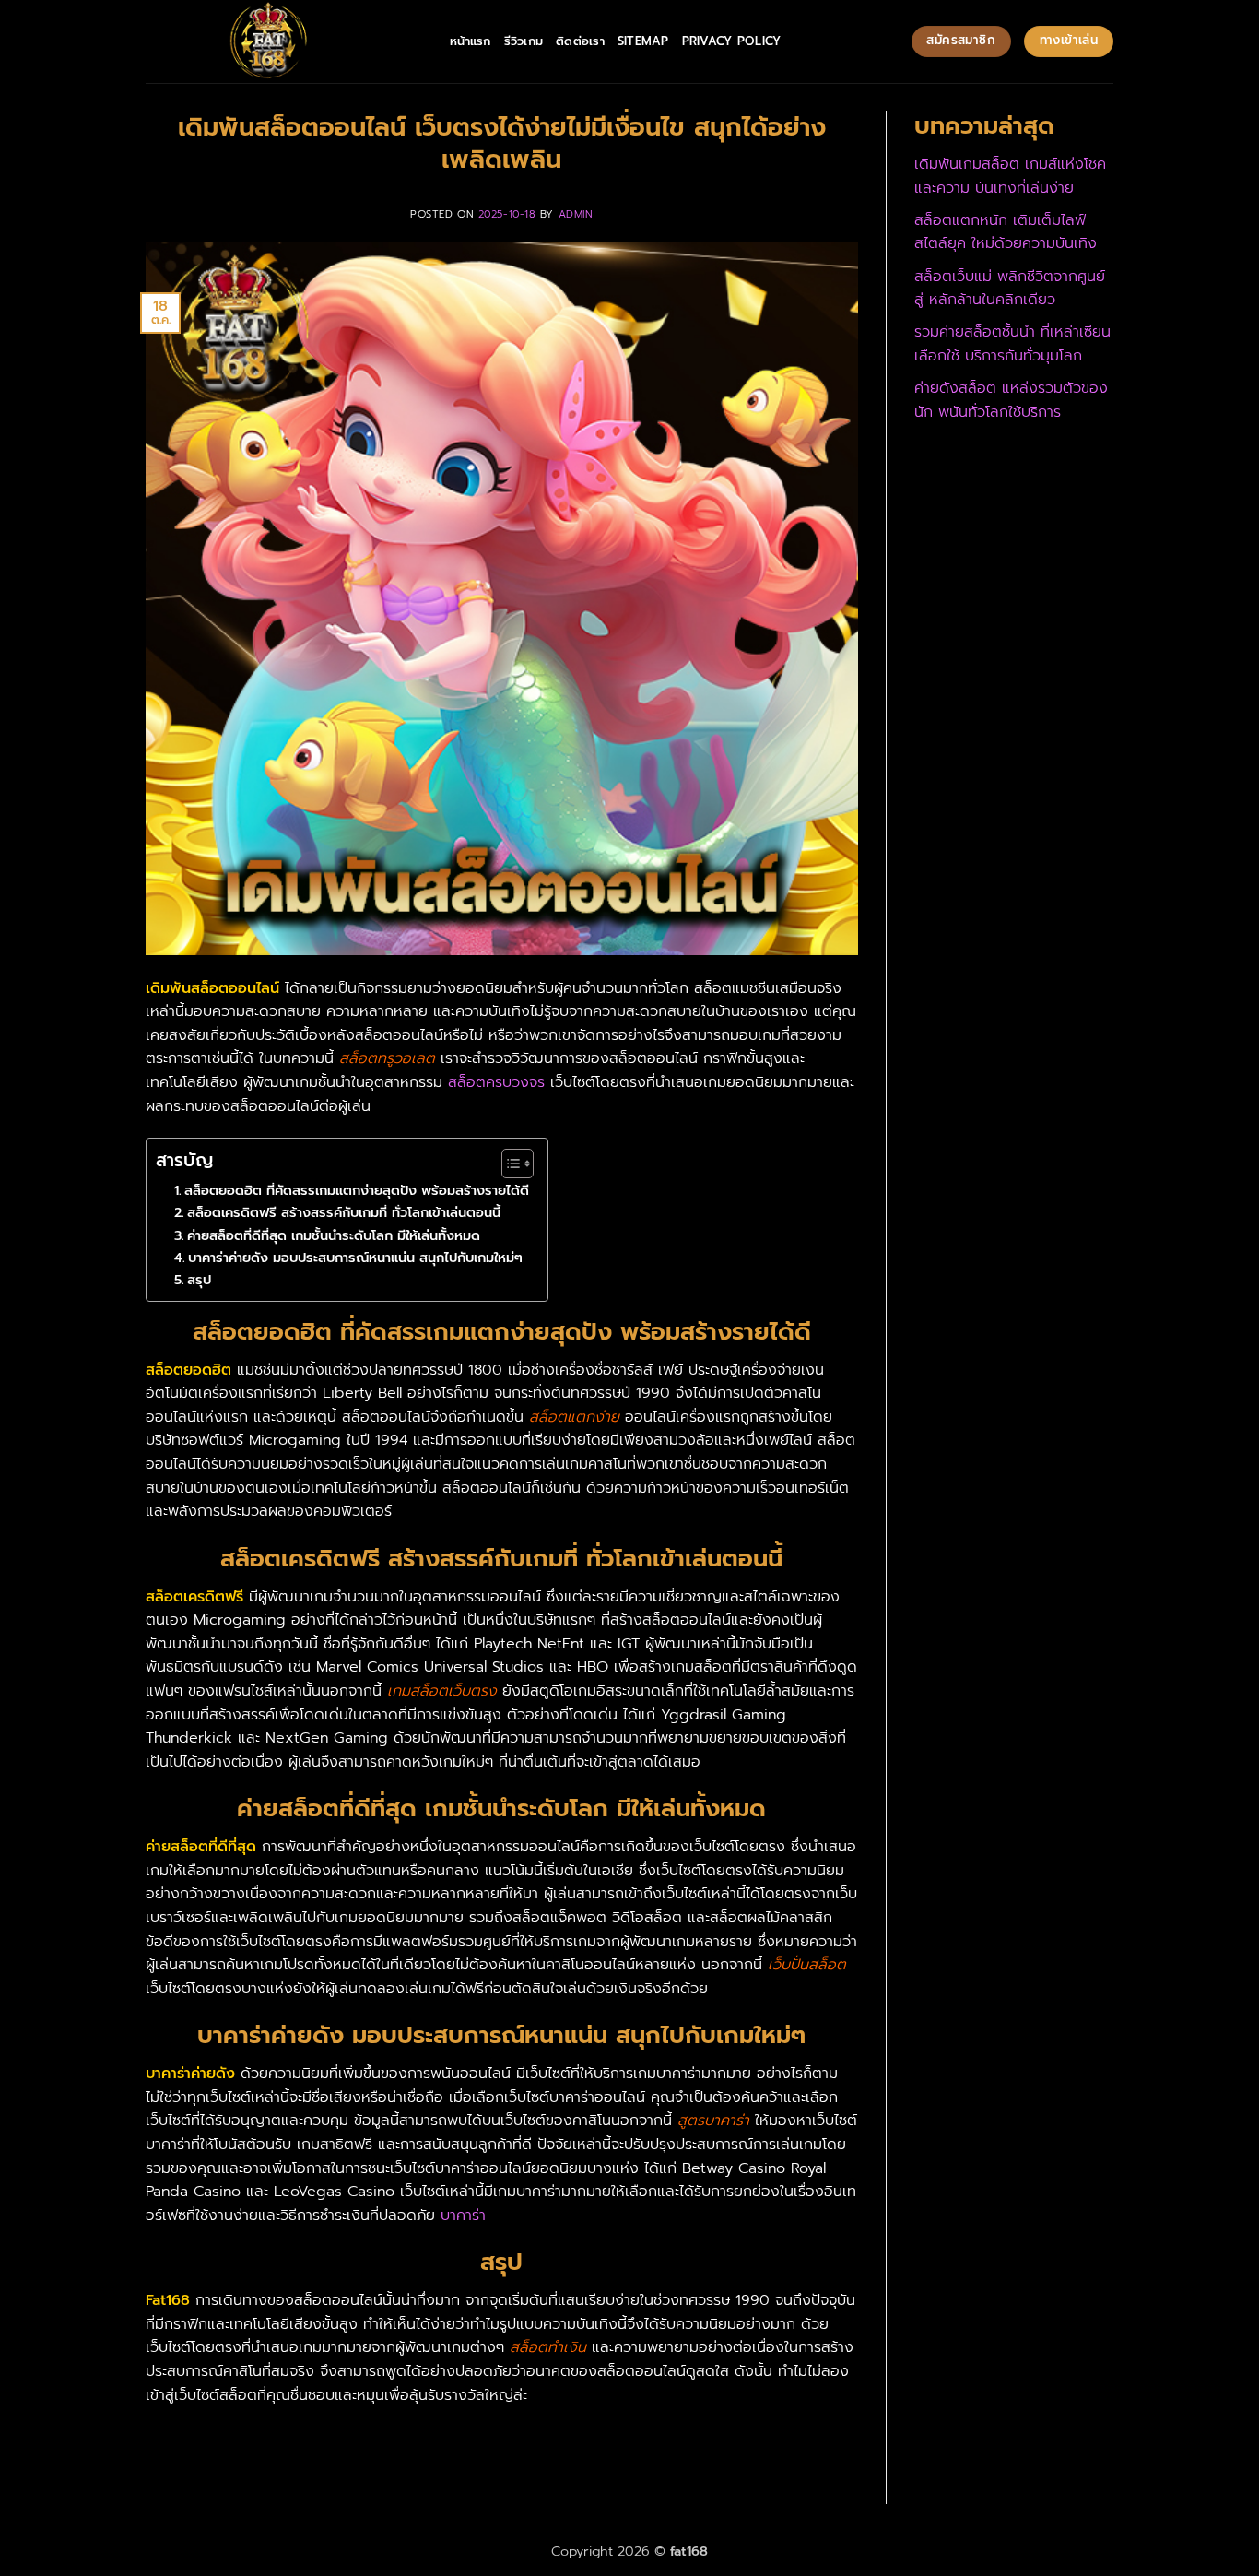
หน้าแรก (471, 41)
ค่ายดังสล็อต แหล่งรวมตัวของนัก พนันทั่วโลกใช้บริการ (1011, 400)
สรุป (199, 1280)
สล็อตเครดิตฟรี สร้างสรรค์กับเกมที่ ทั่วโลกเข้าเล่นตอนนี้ (344, 1212)
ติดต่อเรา (580, 41)
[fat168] (284, 41)
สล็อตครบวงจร (496, 1082)
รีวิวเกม (524, 41)
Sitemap (643, 41)
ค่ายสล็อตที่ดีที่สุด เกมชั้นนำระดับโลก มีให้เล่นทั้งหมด (334, 1235)
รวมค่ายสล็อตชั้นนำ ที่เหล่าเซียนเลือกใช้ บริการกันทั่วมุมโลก (1012, 344)
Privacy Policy (732, 41)
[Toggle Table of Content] (508, 1164)
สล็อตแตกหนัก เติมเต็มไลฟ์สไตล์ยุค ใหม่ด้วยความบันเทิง (1006, 232)
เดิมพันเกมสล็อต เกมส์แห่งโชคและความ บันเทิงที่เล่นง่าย (1010, 176)
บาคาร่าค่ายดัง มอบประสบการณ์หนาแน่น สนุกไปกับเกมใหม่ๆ (355, 1258)
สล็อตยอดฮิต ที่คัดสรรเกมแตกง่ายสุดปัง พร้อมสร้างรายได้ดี (357, 1190)
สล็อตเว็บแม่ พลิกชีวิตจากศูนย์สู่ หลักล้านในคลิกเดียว (1010, 289)
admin (576, 214)
